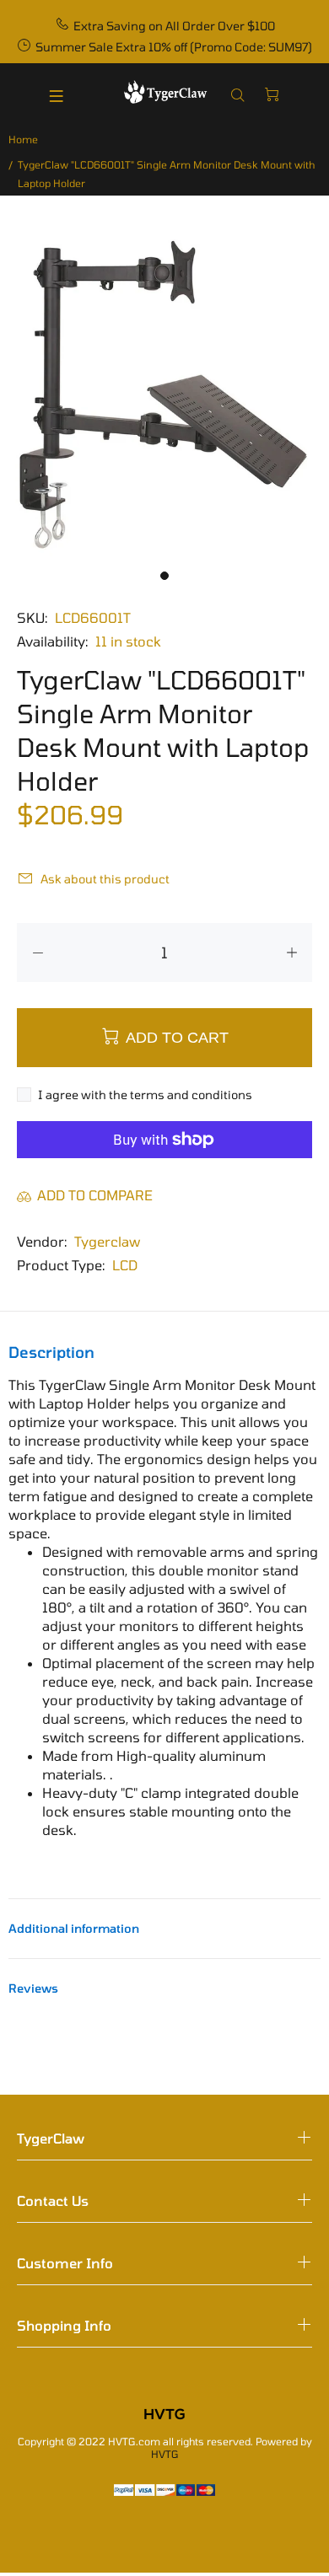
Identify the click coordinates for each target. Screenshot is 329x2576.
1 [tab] (164, 576)
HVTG (165, 2454)
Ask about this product (105, 879)
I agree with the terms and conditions (145, 1095)
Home (23, 139)
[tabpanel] (164, 396)
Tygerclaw (107, 1241)
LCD (125, 1265)
